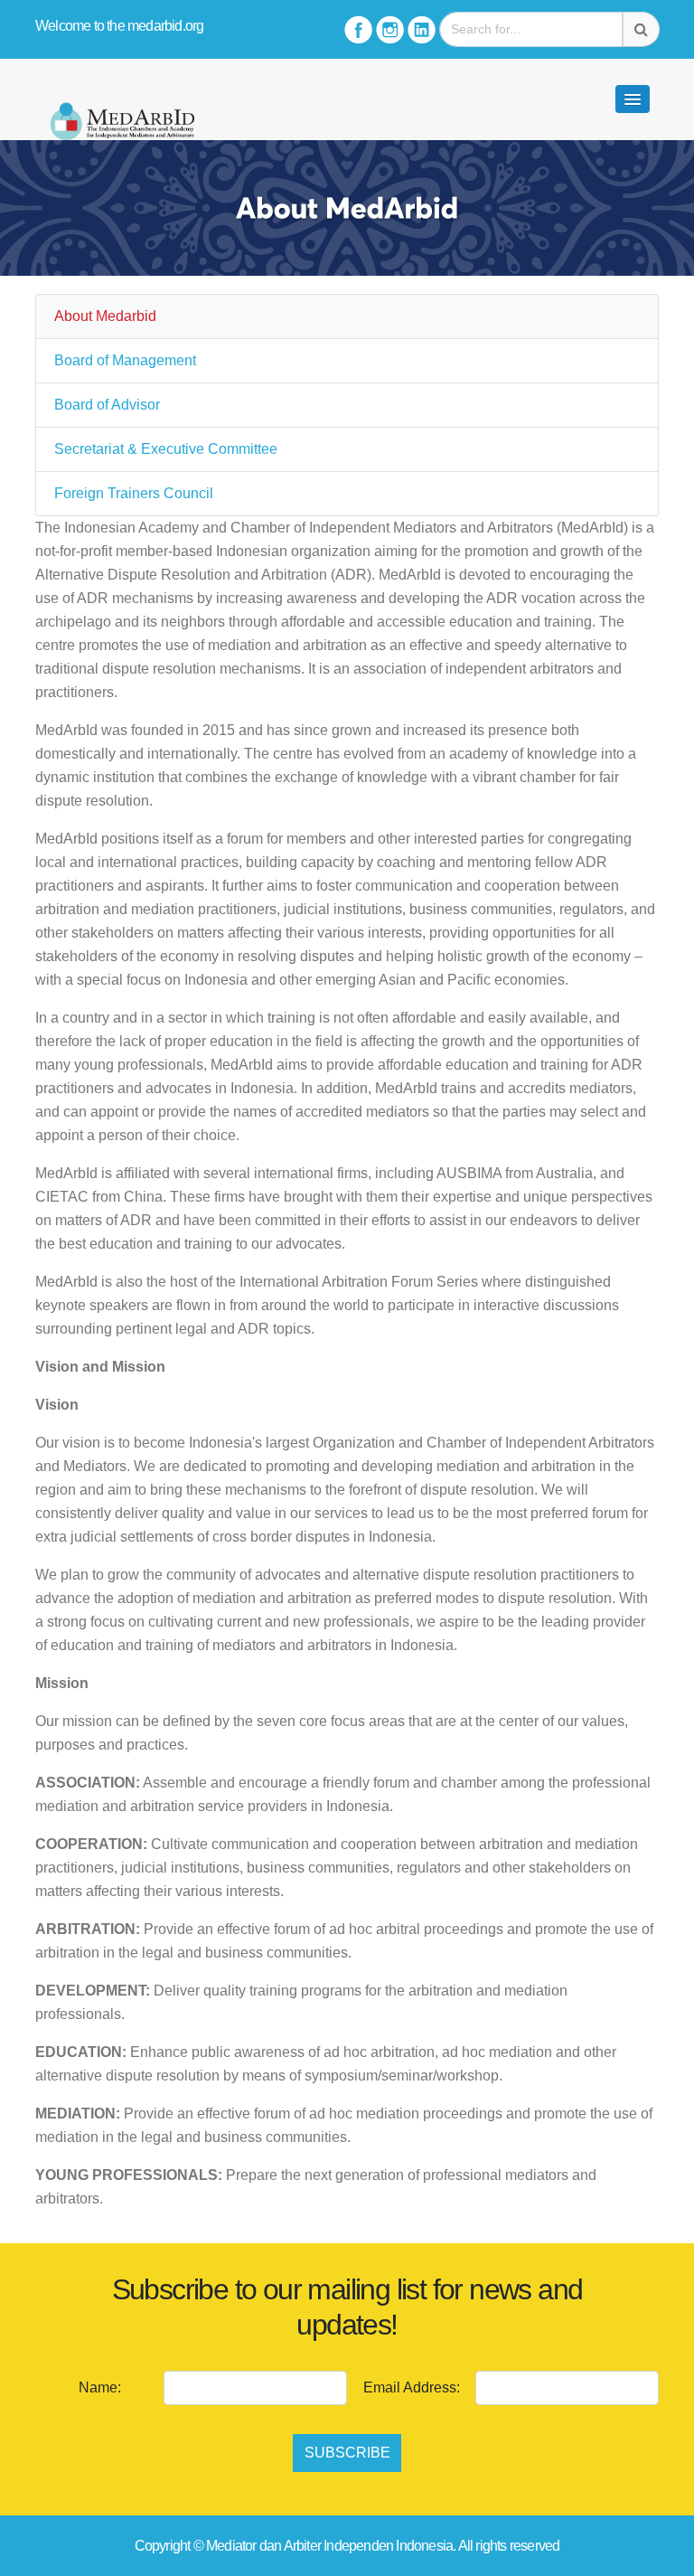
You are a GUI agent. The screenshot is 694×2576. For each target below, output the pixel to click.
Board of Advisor (107, 405)
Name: (100, 2387)
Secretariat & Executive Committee (166, 449)
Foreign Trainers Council (134, 493)
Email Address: (412, 2387)
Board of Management (125, 360)
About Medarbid (105, 316)
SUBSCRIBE (347, 2453)
